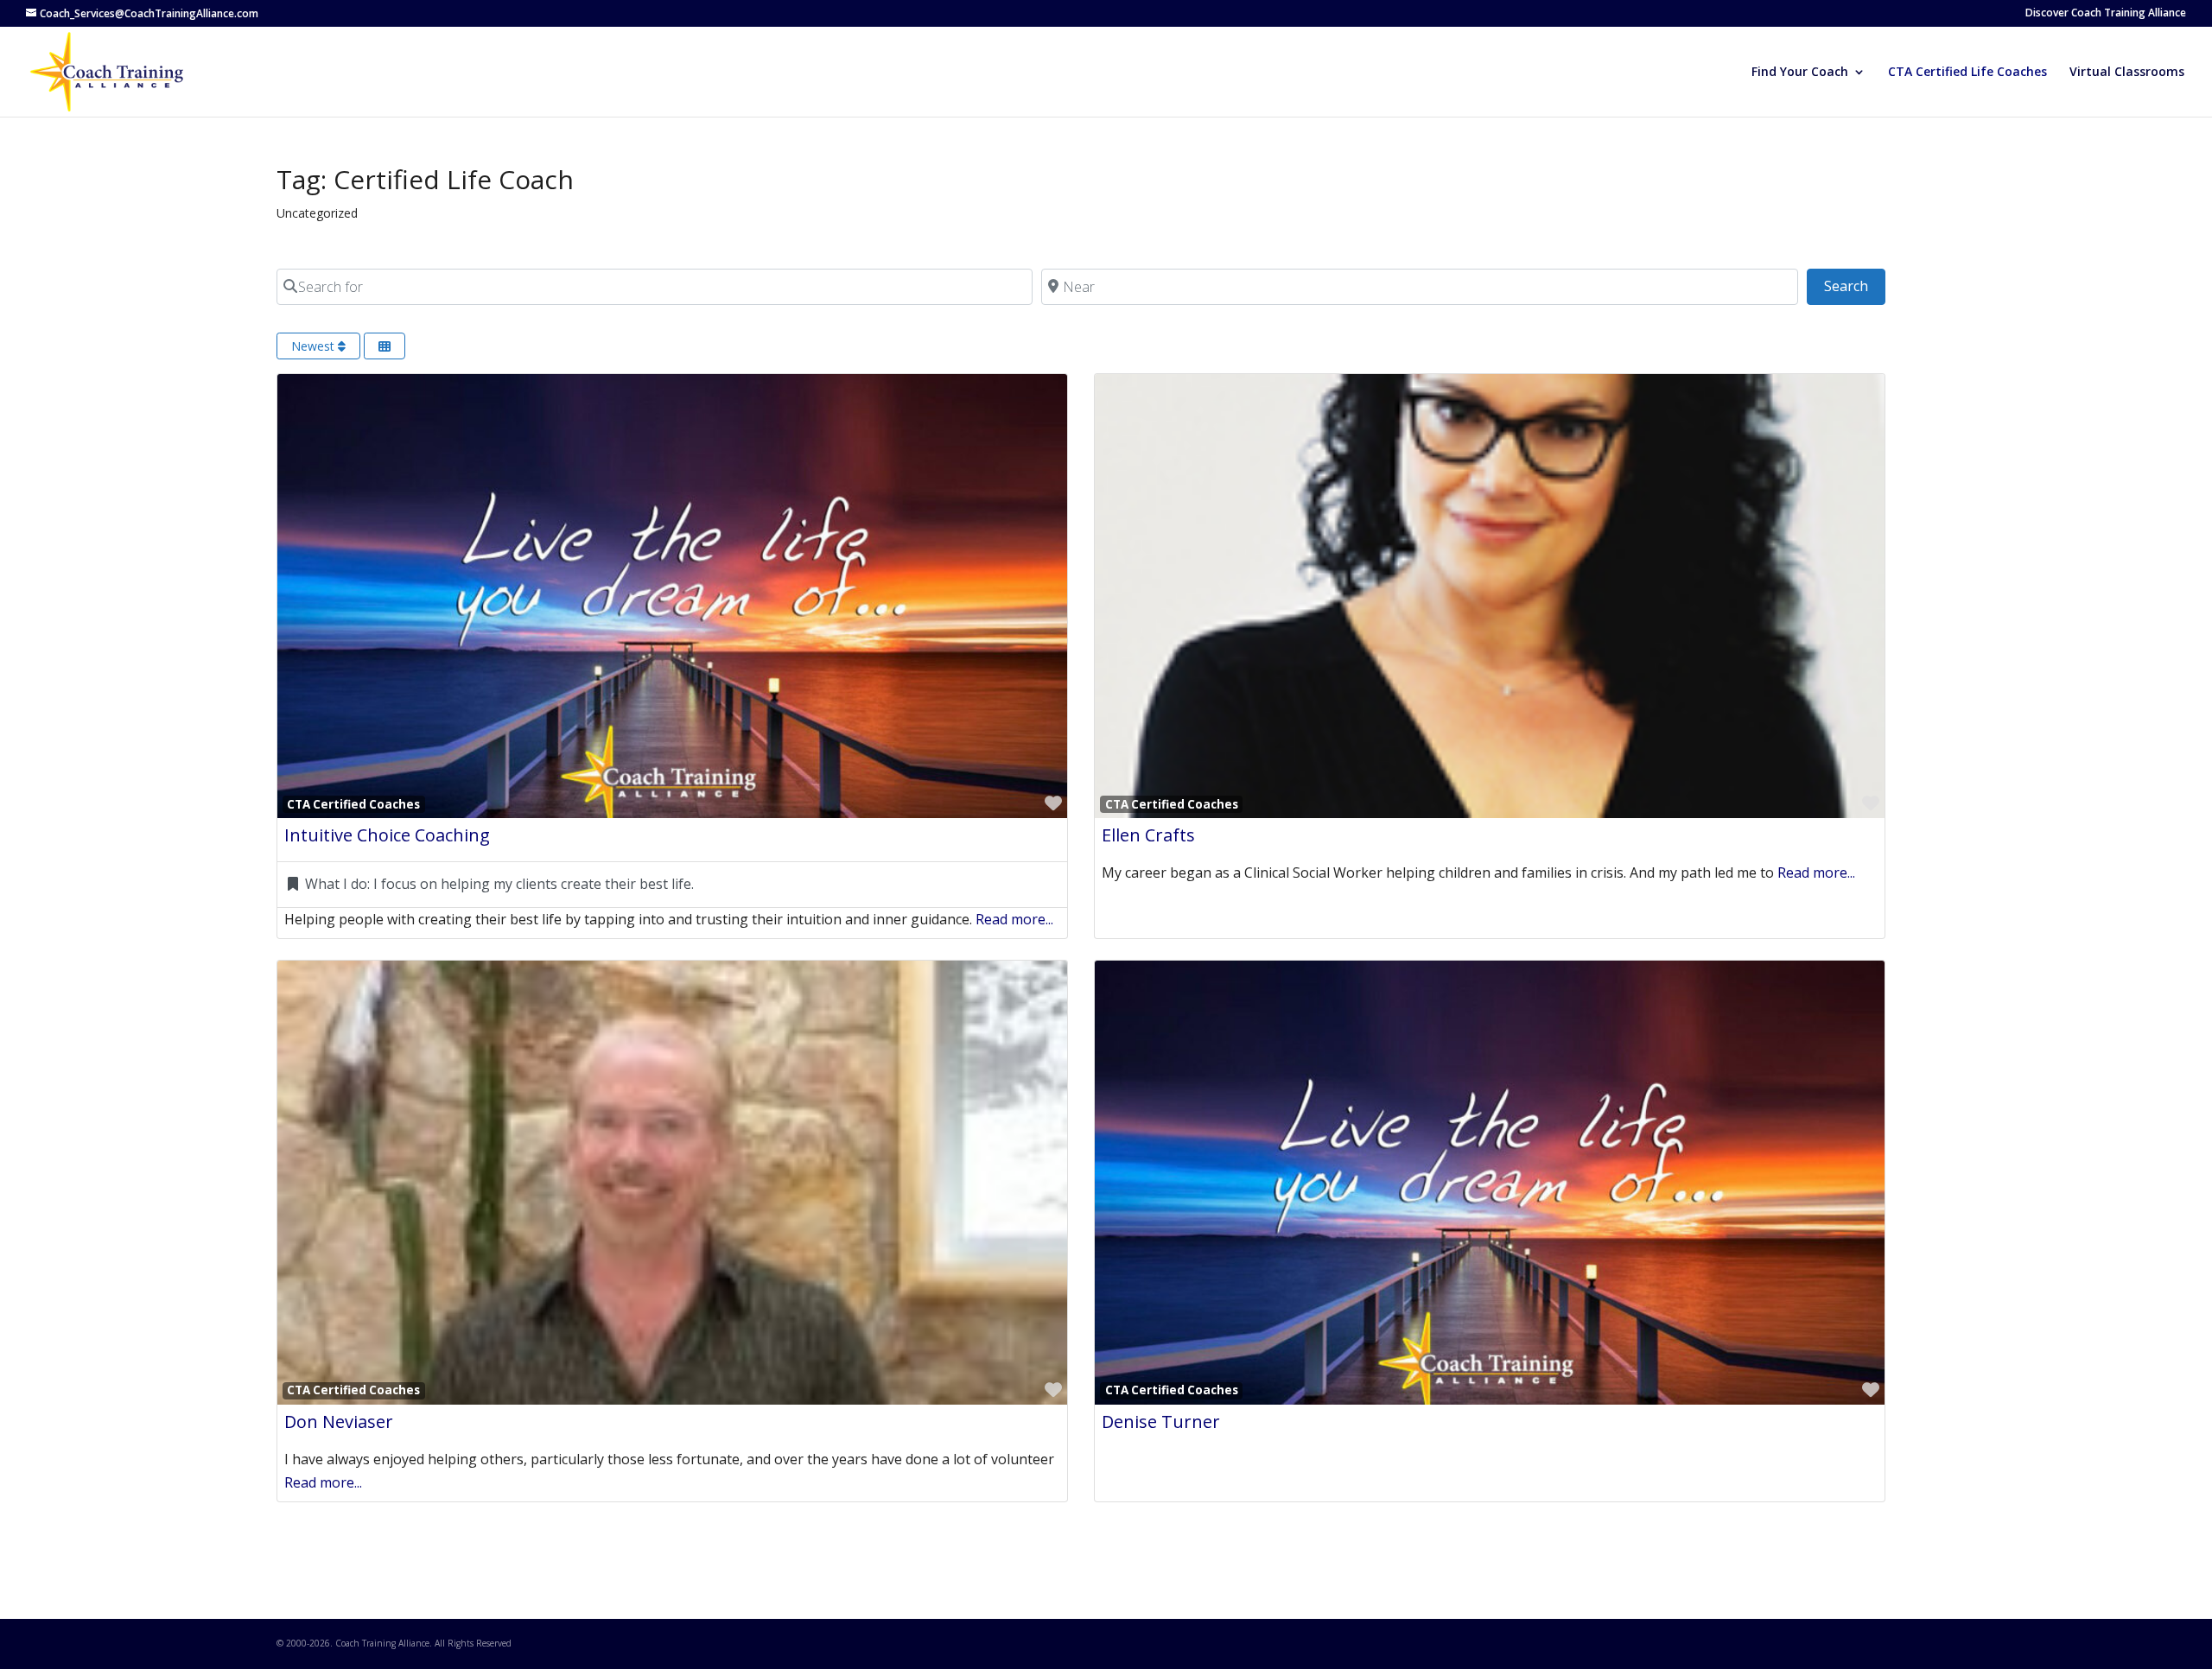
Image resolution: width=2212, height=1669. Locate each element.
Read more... (1014, 919)
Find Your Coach (1800, 73)
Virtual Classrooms (2127, 73)
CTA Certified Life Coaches (1967, 73)
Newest (315, 346)
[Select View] (385, 346)
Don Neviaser (339, 1422)
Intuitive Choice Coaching (387, 835)
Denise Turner (1161, 1422)
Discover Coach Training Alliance (2106, 14)
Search (1855, 286)
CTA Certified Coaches (353, 804)
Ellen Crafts (1148, 835)
